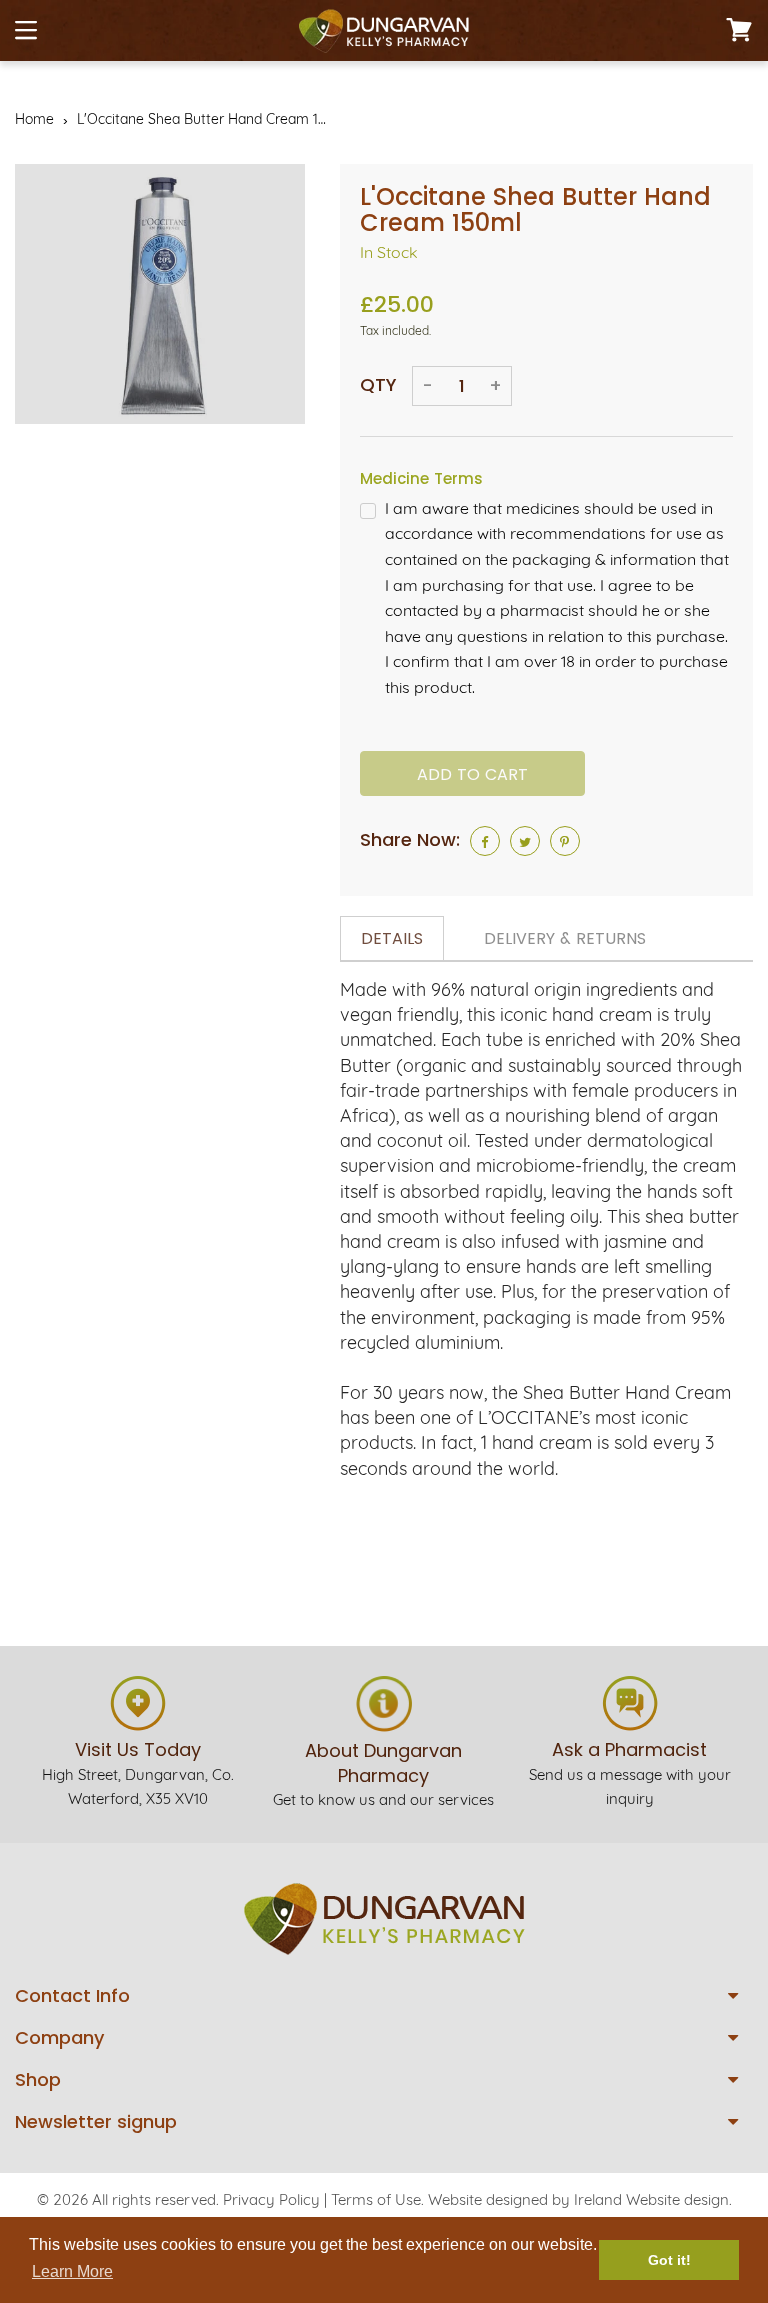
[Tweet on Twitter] (525, 841)
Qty (378, 384)
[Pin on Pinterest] (565, 841)
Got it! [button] (669, 2260)
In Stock (389, 252)
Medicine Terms (421, 478)
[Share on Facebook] (485, 841)
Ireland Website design (651, 2199)
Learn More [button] (72, 2271)
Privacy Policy (271, 2199)
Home (34, 119)
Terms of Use (376, 2199)
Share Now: (410, 839)
